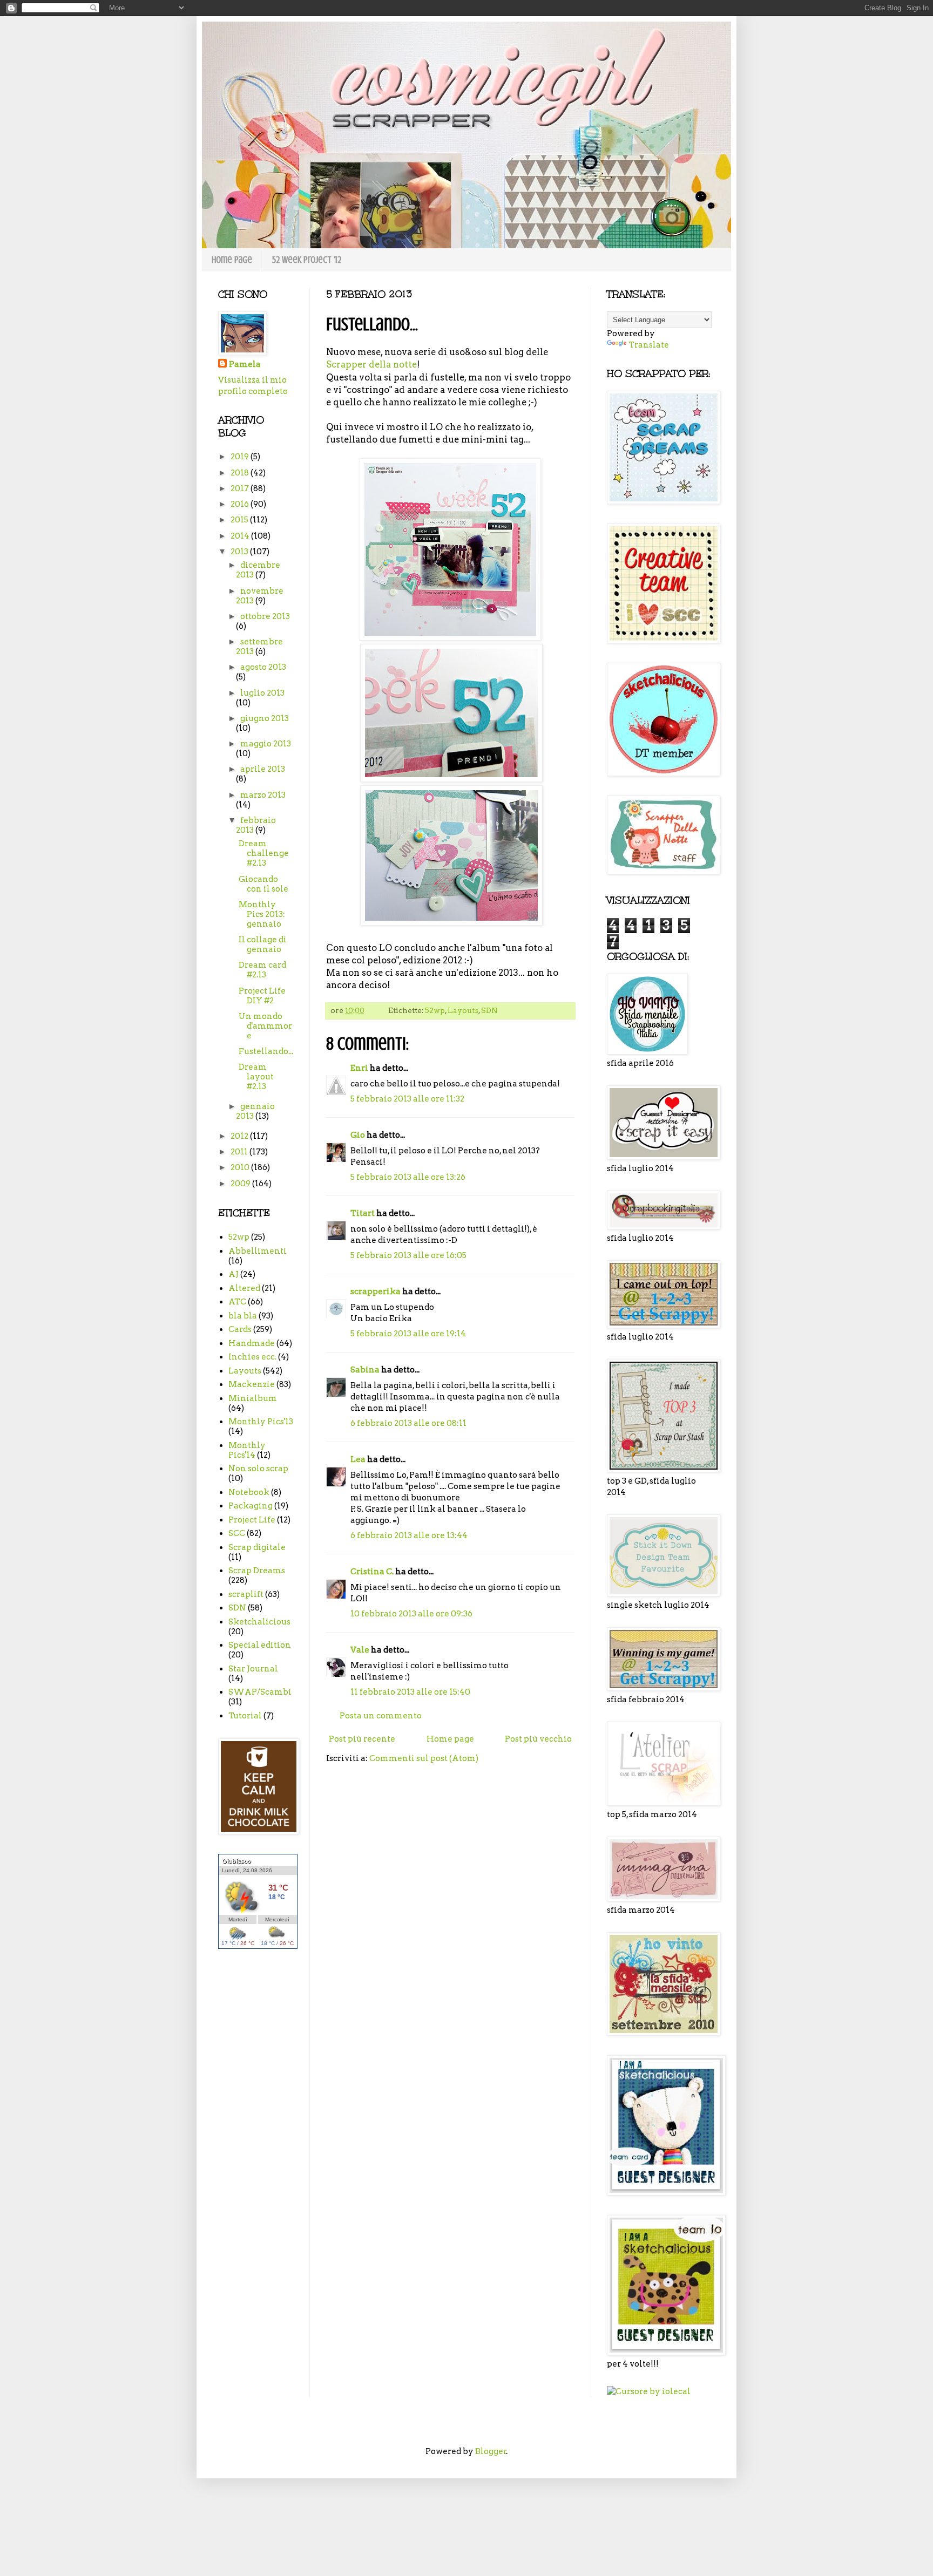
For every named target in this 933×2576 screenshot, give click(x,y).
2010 (241, 1167)
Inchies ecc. (252, 1357)
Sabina (365, 1370)
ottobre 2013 (265, 616)
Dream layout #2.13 (256, 1077)
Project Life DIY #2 (262, 996)
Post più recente (362, 1739)
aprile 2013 (263, 769)
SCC (237, 1533)
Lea (358, 1459)
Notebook (249, 1492)
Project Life (252, 1520)
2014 (241, 536)
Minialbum (253, 1398)
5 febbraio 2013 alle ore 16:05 (408, 1255)
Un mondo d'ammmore (265, 1026)
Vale (360, 1650)
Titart (363, 1213)
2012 (240, 1136)
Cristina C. (372, 1572)
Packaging (251, 1506)
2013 (240, 552)
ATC (237, 1302)
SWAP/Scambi (260, 1692)
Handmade (252, 1343)
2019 (241, 457)
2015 (240, 520)
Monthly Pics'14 (247, 1450)
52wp (435, 1010)
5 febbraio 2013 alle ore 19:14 (408, 1334)
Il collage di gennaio (263, 944)
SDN (489, 1010)
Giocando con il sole (263, 884)
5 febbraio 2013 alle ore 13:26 (408, 1177)
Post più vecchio (538, 1739)
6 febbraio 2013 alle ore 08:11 (408, 1423)
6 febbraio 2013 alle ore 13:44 (409, 1535)
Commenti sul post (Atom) (424, 1758)
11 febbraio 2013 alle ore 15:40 (410, 1692)
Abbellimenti (258, 1251)
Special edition (260, 1645)
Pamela (245, 364)
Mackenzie (252, 1384)
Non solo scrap (258, 1469)
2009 (241, 1184)
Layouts (463, 1010)
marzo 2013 (263, 795)
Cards (240, 1329)
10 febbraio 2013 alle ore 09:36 (411, 1614)
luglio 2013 (262, 693)
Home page (232, 260)
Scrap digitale (257, 1547)
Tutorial (245, 1716)
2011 (240, 1152)
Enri (359, 1068)
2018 (241, 473)
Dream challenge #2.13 (264, 853)
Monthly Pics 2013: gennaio (262, 914)
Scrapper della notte (371, 364)
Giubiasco (236, 1861)
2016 (241, 504)
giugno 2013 (265, 718)
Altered (244, 1288)
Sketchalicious (259, 1622)
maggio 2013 (266, 744)
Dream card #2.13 (262, 970)
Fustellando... (266, 1051)
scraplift (246, 1594)
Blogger (491, 2451)
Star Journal (253, 1669)
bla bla (243, 1316)
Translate (649, 345)
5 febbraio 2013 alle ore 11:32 (407, 1099)
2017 (241, 488)
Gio (358, 1135)
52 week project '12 (307, 260)
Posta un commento (381, 1716)
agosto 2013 (263, 667)
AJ (234, 1274)
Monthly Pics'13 (261, 1422)
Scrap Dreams (257, 1571)
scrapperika (376, 1292)
